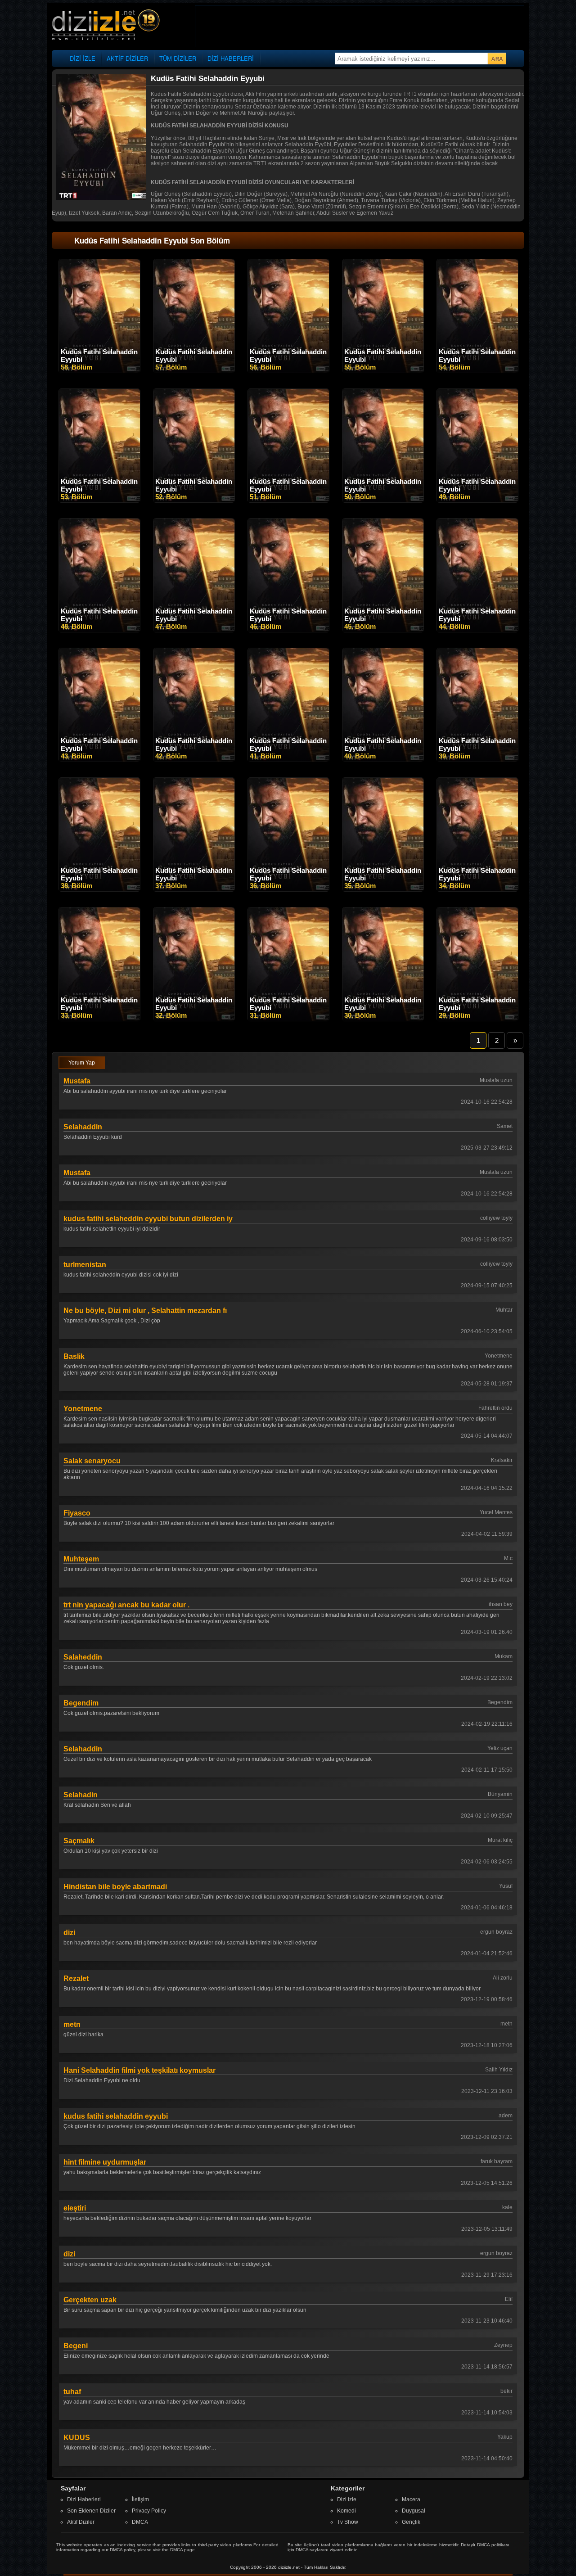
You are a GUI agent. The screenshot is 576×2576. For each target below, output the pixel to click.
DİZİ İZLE (83, 58)
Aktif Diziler (81, 2522)
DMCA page (182, 2550)
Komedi (346, 2511)
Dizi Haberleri (84, 2499)
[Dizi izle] (106, 25)
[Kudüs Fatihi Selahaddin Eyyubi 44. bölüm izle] (477, 630)
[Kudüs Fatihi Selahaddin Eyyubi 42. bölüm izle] (194, 760)
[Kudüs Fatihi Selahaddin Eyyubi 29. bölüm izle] (477, 1019)
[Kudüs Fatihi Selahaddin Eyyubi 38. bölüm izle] (99, 889)
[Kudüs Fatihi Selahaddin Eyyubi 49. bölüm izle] (477, 501)
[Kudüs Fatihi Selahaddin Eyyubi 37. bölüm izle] (194, 889)
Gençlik (411, 2522)
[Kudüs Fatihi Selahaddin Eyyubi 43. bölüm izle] (99, 760)
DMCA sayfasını (312, 2550)
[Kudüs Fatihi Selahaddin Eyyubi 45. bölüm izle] (383, 630)
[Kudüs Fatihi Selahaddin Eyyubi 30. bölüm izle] (383, 1019)
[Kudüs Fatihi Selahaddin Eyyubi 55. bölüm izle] (383, 371)
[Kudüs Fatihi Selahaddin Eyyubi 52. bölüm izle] (194, 501)
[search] (497, 59)
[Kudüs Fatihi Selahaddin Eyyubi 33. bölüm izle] (99, 1019)
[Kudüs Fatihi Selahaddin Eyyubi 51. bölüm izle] (288, 501)
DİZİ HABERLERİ (231, 58)
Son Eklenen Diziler (91, 2511)
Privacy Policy (149, 2511)
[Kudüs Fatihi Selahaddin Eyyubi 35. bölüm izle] (383, 889)
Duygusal (414, 2511)
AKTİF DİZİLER (127, 58)
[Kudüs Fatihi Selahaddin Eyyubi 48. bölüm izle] (99, 630)
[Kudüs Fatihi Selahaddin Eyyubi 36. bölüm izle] (288, 889)
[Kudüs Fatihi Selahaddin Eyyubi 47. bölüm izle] (194, 630)
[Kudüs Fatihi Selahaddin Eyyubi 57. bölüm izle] (194, 371)
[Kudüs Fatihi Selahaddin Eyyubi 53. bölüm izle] (99, 501)
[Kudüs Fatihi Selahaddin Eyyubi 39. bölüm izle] (477, 760)
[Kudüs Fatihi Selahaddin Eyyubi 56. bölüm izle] (288, 371)
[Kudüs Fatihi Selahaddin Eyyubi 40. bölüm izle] (383, 760)
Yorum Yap (82, 1063)
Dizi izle (347, 2499)
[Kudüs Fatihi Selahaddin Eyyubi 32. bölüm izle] (194, 1019)
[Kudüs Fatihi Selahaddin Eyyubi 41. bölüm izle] (288, 760)
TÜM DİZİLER (178, 58)
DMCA (140, 2522)
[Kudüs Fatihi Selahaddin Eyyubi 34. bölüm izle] (477, 889)
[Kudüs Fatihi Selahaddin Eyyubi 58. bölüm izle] (99, 371)
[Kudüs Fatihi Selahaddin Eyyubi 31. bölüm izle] (288, 1019)
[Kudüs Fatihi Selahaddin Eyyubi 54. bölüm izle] (477, 371)
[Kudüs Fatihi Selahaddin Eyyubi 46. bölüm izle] (288, 630)
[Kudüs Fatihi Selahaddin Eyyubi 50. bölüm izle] (383, 501)
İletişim (140, 2499)
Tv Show (348, 2522)
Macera (411, 2499)
